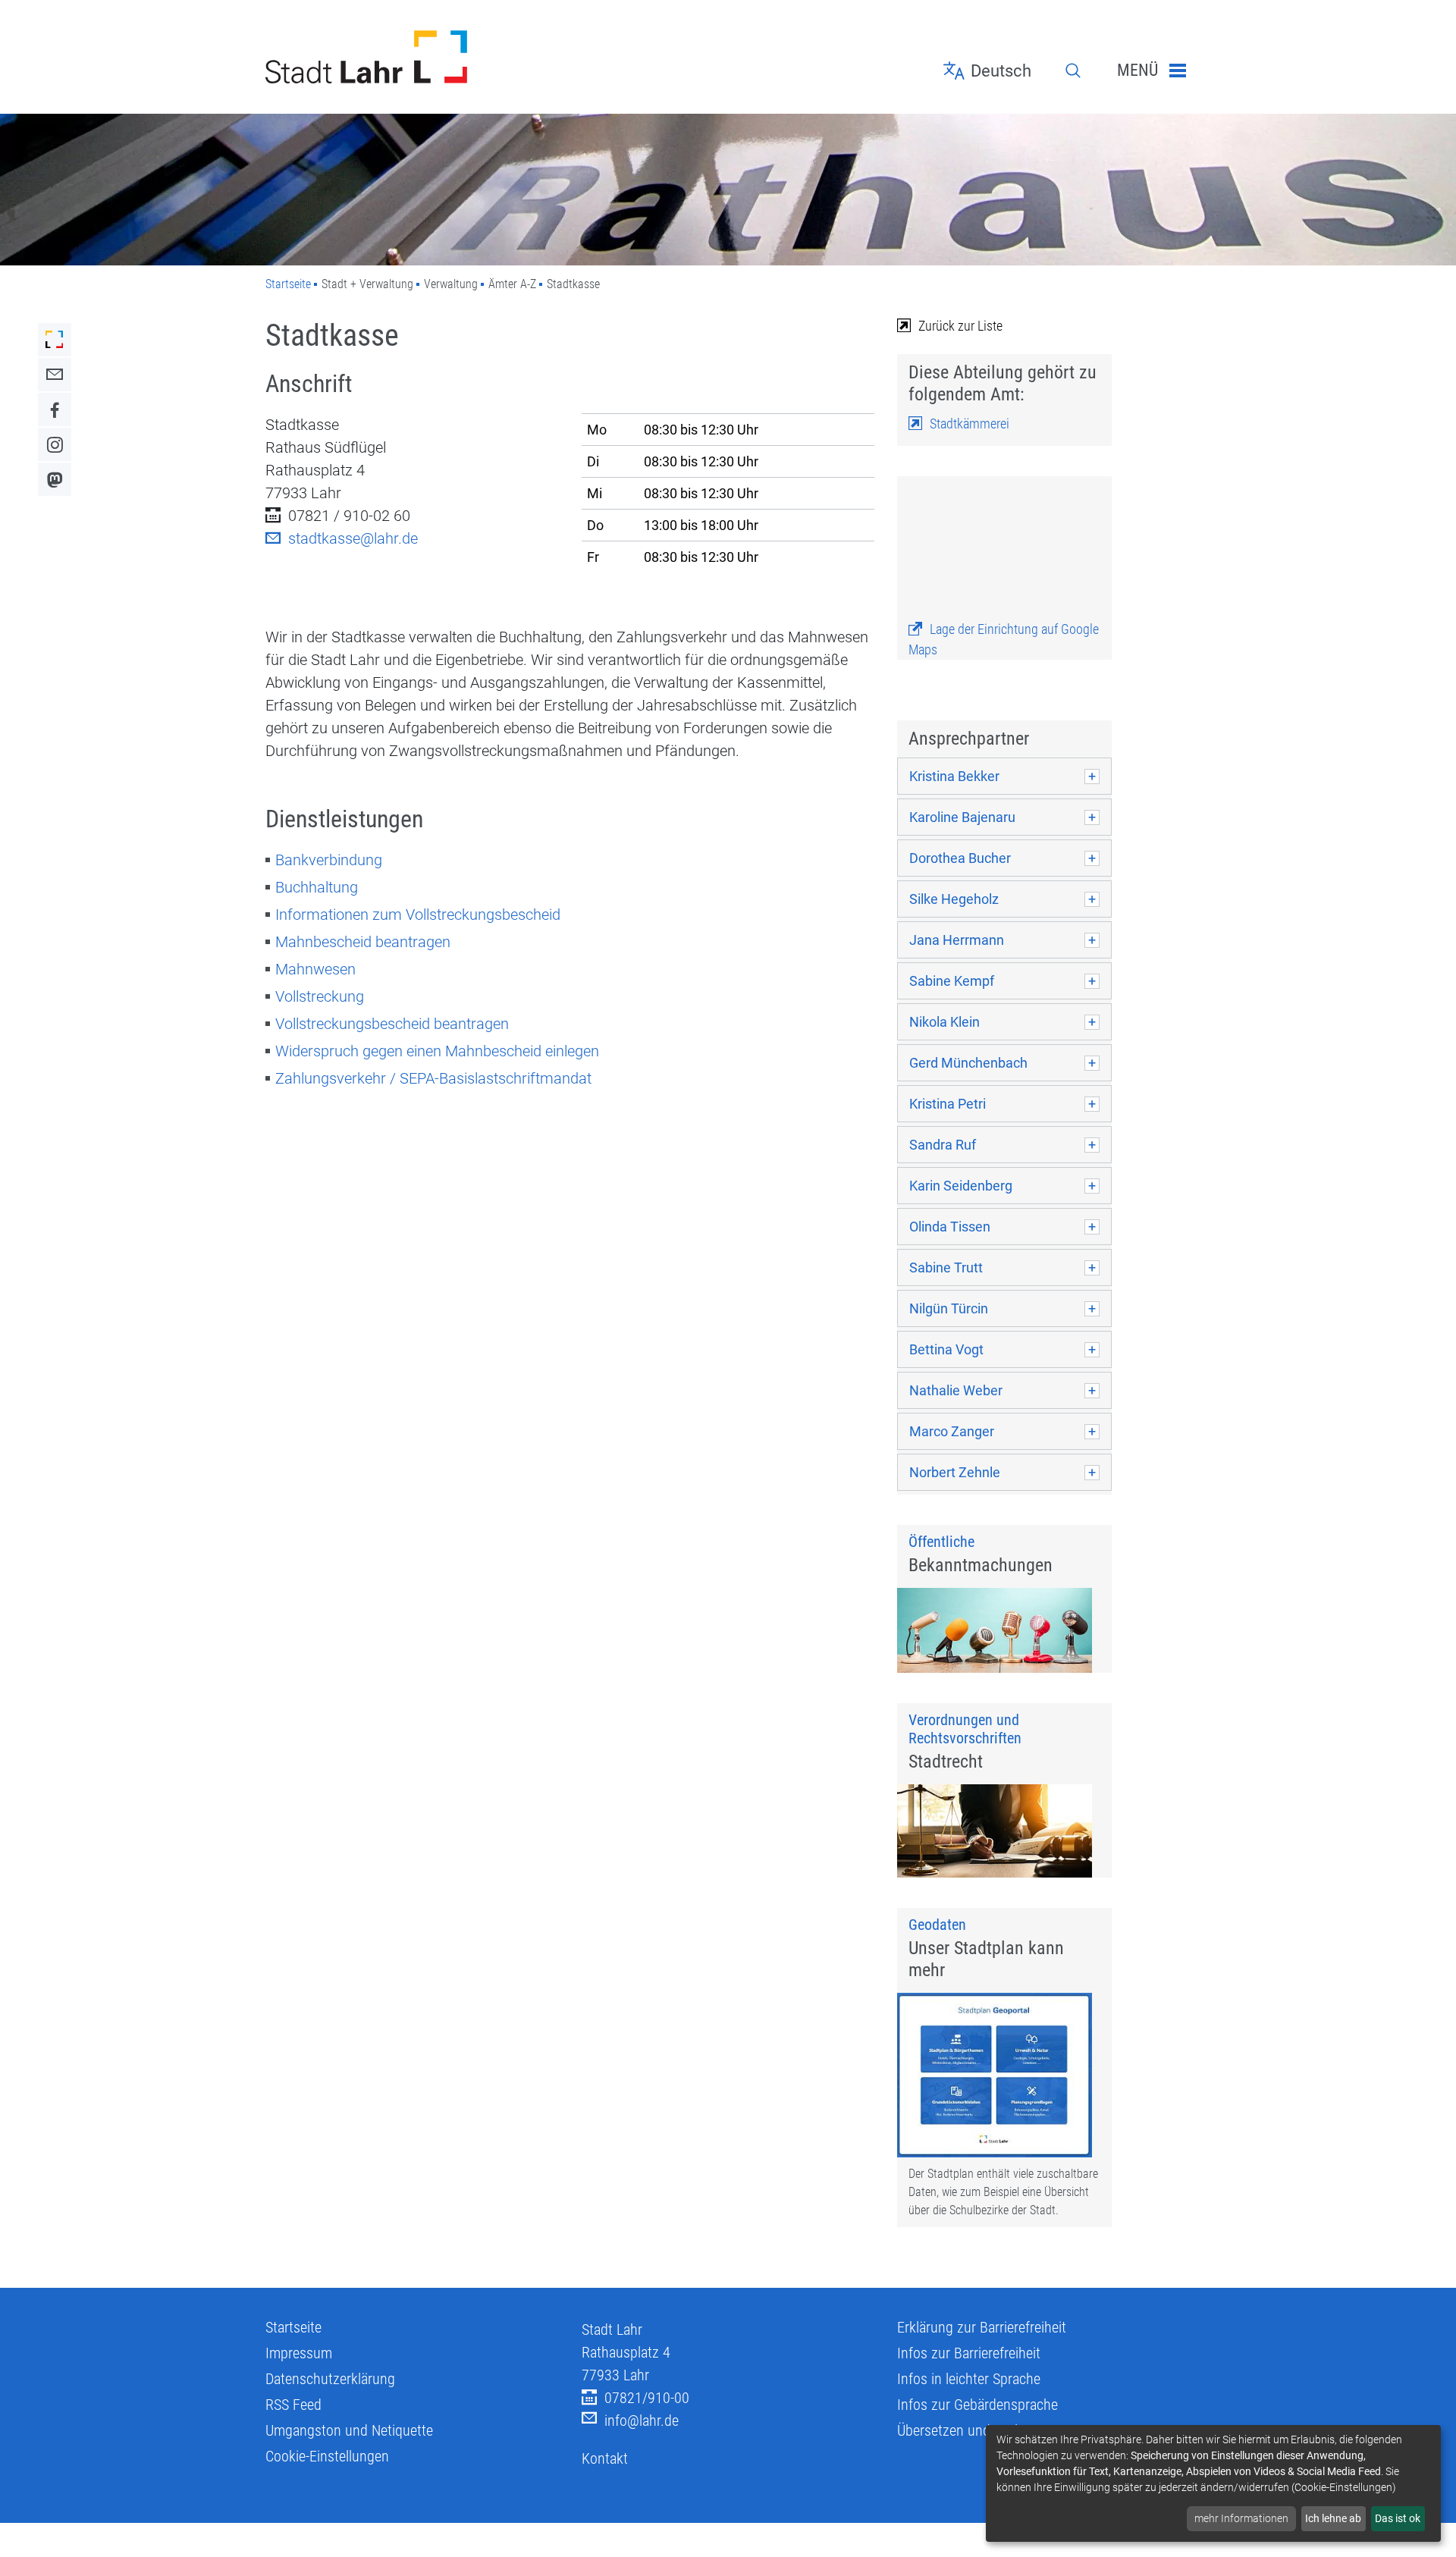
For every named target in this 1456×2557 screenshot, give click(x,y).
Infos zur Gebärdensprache (977, 2405)
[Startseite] (412, 57)
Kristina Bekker (954, 776)
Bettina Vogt (946, 1349)
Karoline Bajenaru (962, 817)
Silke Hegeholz (954, 899)
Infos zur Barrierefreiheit (969, 2353)
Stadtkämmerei (970, 424)
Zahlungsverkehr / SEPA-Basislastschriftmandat (433, 1078)
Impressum (299, 2353)
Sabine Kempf (952, 981)
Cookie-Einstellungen (327, 2456)
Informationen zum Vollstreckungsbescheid (418, 915)
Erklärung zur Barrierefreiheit (982, 2327)
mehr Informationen (1241, 2518)
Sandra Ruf (943, 1145)
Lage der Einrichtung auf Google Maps (1004, 639)
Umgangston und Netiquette (349, 2430)
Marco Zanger (952, 1431)
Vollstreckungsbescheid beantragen (392, 1024)
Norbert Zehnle (955, 1472)
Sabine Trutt (946, 1268)
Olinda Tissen (950, 1227)
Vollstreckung (320, 996)
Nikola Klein (945, 1022)
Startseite (288, 284)
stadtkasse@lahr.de (353, 538)
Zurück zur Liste (960, 326)
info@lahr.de (642, 2421)
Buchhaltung (317, 887)
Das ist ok (1398, 2518)
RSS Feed (293, 2405)
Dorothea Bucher (960, 858)
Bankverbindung (329, 860)
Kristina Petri (948, 1104)
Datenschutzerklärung (330, 2379)
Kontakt (605, 2458)
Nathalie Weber (956, 1390)
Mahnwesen (315, 969)
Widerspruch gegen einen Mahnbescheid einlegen (437, 1051)
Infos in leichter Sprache (969, 2379)
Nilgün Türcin (949, 1308)
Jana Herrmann (957, 940)
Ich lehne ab (1333, 2518)
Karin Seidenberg (961, 1186)
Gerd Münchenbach (968, 1063)
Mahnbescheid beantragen (363, 942)
